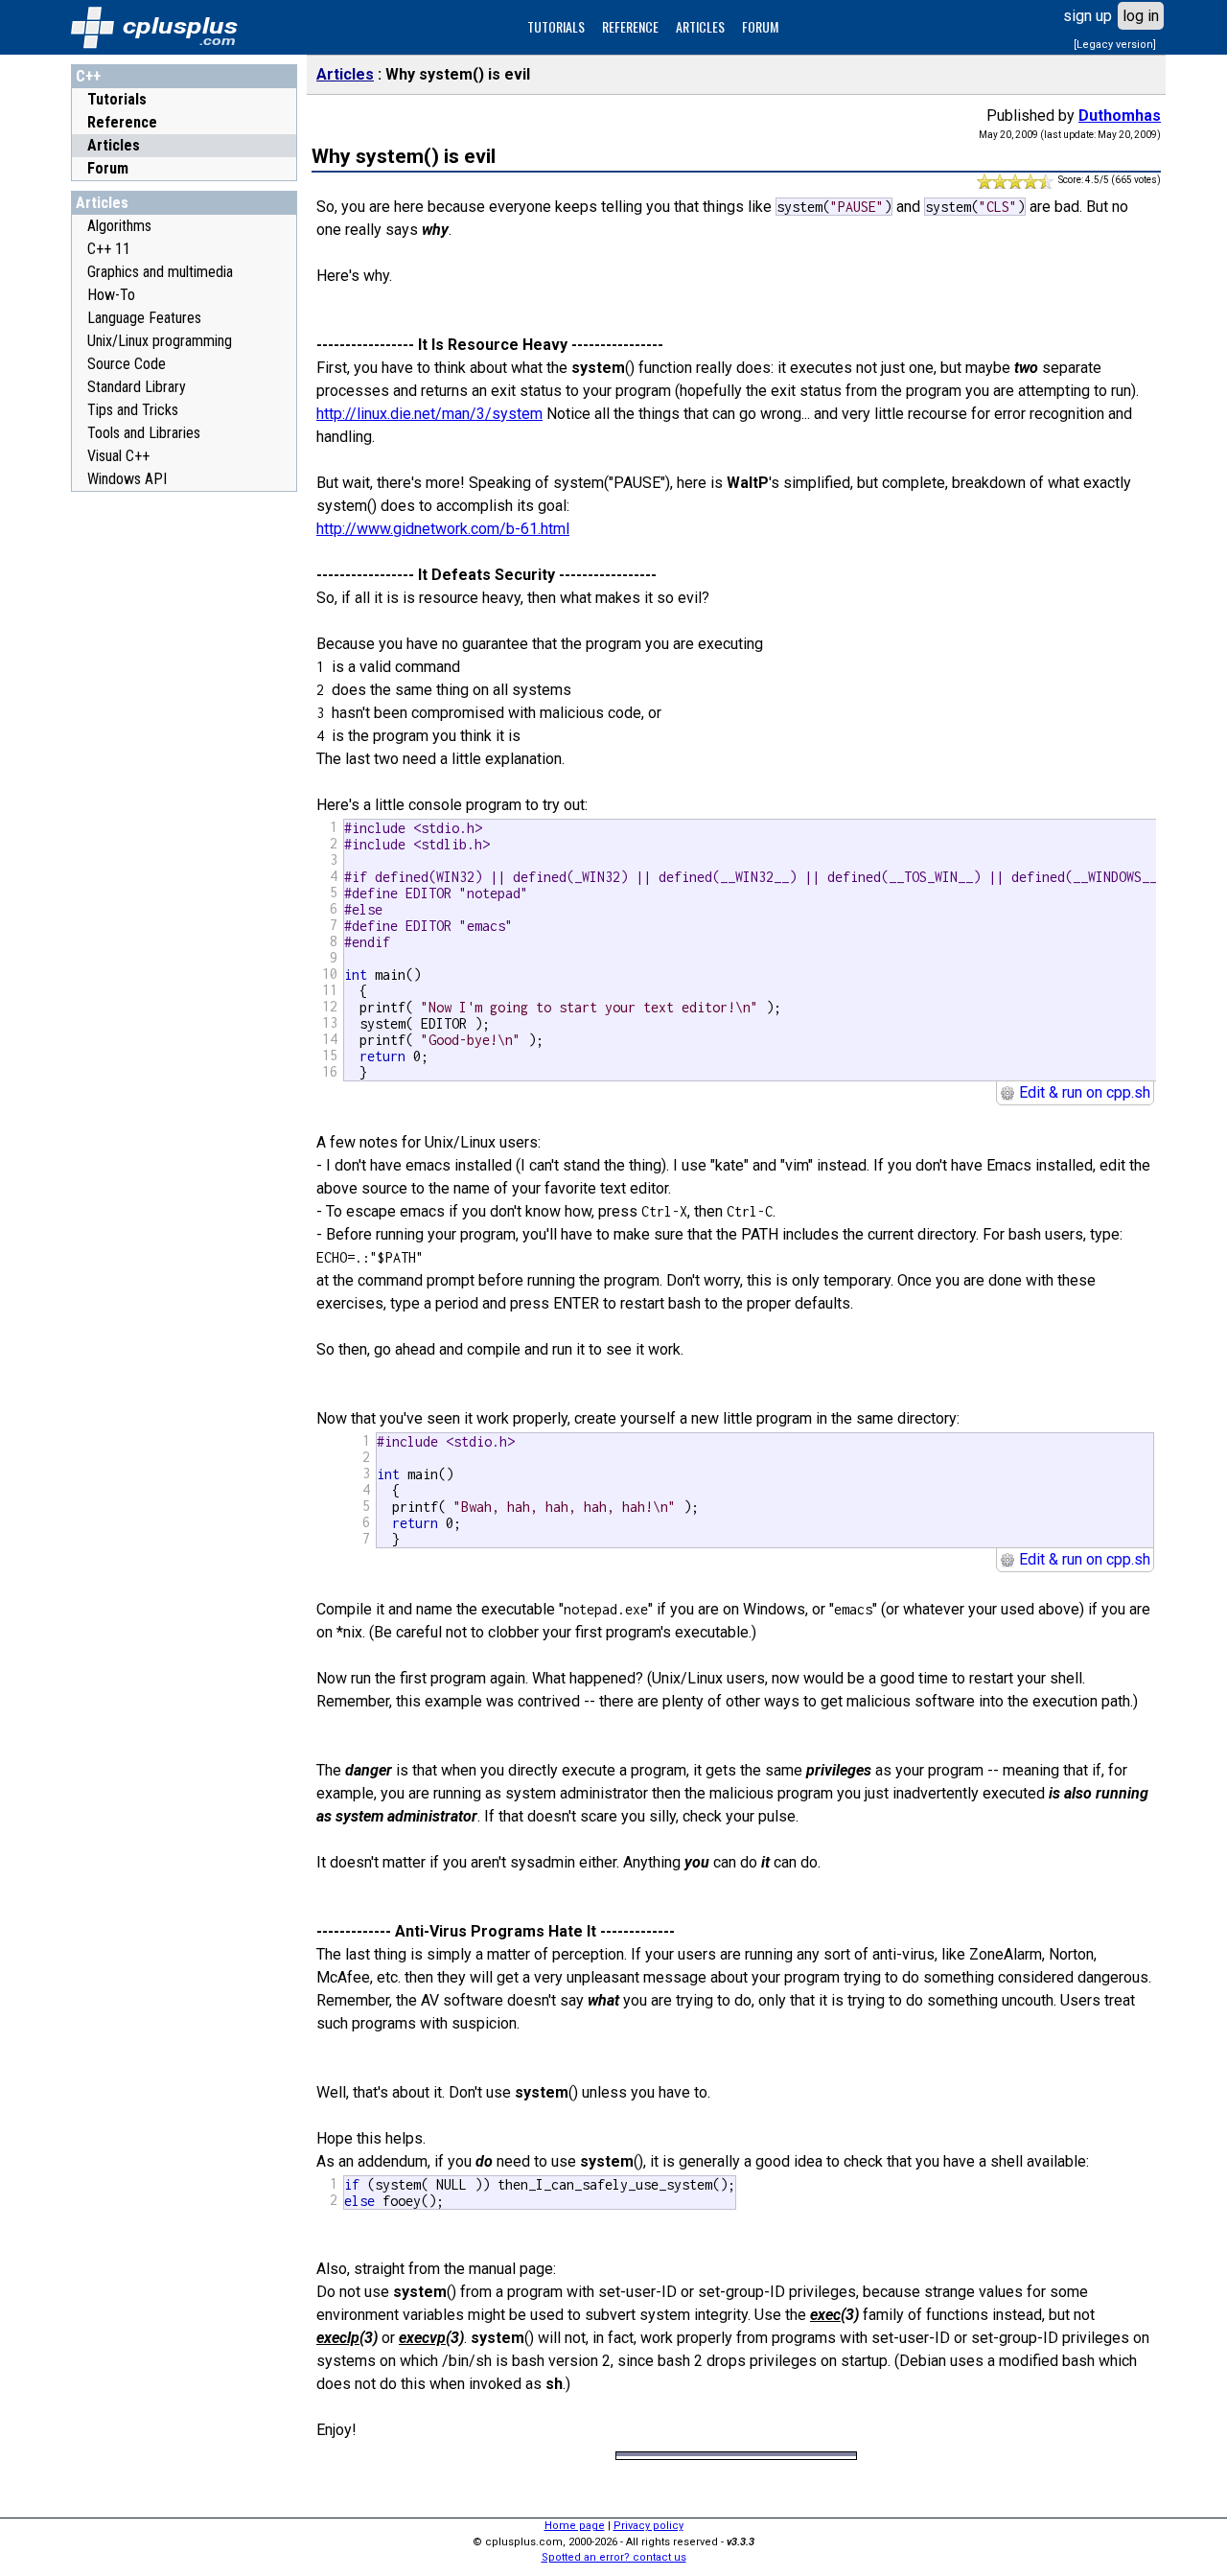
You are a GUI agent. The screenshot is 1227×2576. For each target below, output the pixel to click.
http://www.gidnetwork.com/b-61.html (443, 529)
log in (1141, 16)
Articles (114, 145)
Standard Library (137, 387)
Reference (122, 122)
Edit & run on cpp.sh (1083, 1092)
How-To (111, 295)
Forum (108, 168)
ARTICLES (700, 26)
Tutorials (117, 99)
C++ (88, 76)
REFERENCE (630, 26)
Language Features (144, 318)
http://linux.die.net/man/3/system (429, 414)
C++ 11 (109, 249)
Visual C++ (118, 456)
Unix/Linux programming (160, 341)
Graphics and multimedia (160, 272)
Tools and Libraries (144, 433)
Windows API (127, 479)
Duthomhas (1120, 116)
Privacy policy (648, 2526)
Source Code (127, 364)
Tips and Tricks (133, 410)
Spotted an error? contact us (614, 2557)
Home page (575, 2526)
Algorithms (119, 226)
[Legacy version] (1115, 45)
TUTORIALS (556, 26)
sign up (1088, 16)
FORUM (760, 26)
